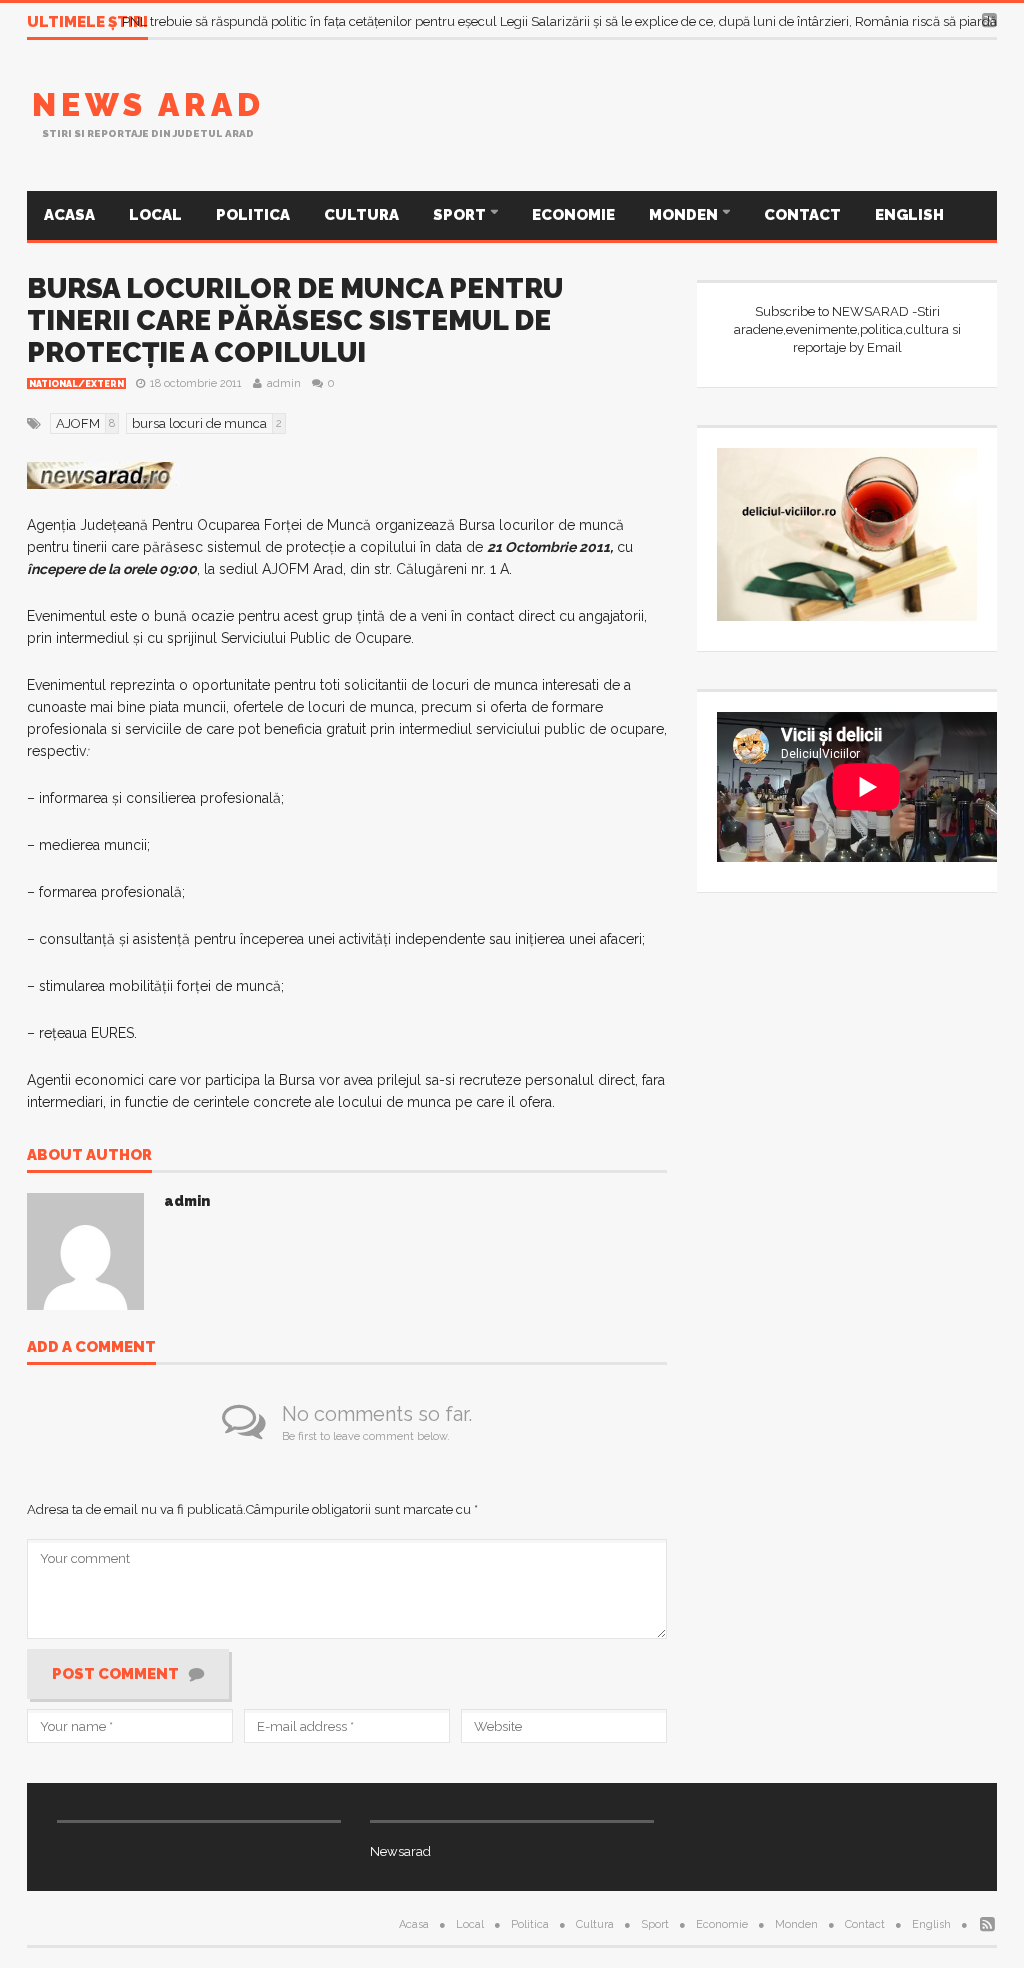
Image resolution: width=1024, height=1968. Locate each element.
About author (89, 1156)
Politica (253, 215)
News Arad (148, 104)
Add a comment (91, 1348)
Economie (573, 215)
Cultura (361, 215)
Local (155, 215)
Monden (685, 215)
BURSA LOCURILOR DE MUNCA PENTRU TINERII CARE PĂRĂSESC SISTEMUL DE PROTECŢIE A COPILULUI (295, 320)
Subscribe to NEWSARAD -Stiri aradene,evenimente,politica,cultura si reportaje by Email (847, 329)
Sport (461, 215)
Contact (802, 215)
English (909, 215)
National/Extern (76, 384)
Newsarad (400, 1851)
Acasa (69, 215)
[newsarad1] (103, 474)
